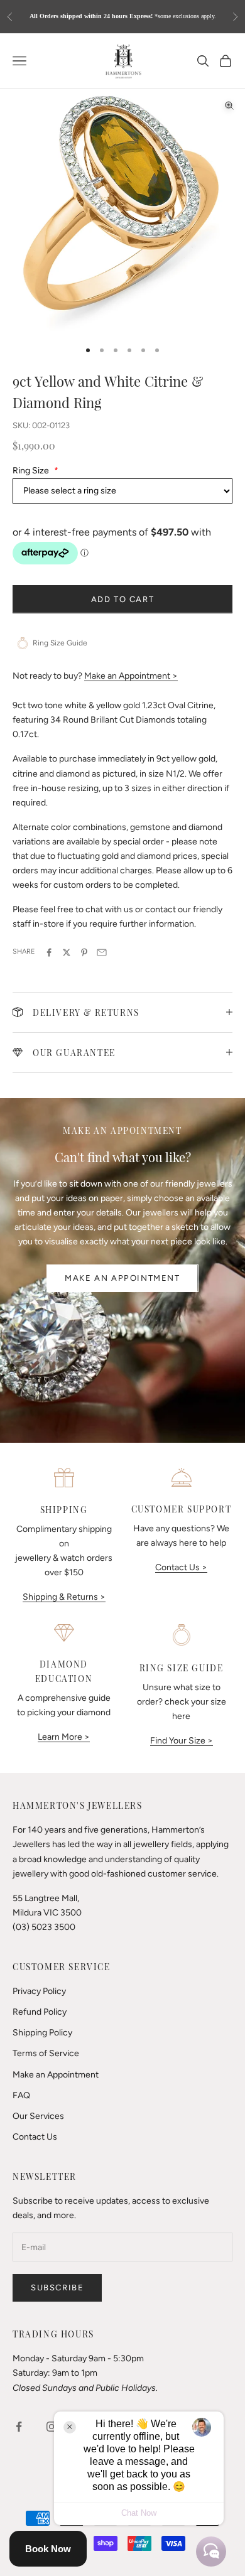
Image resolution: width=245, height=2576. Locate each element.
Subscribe (57, 2288)
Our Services (38, 2116)
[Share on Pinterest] (84, 952)
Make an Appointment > (131, 676)
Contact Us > (181, 1567)
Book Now (48, 2549)
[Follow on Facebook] (19, 2427)
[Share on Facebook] (49, 952)
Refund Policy (40, 2012)
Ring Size (35, 471)
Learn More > (64, 1737)
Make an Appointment (122, 1278)
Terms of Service (46, 2053)
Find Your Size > (182, 1741)
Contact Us (35, 2137)
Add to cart (123, 599)
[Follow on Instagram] (52, 2427)
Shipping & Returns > (64, 1597)
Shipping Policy (42, 2033)
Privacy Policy (39, 1991)
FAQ (21, 2095)
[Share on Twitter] (67, 952)
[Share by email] (102, 952)
